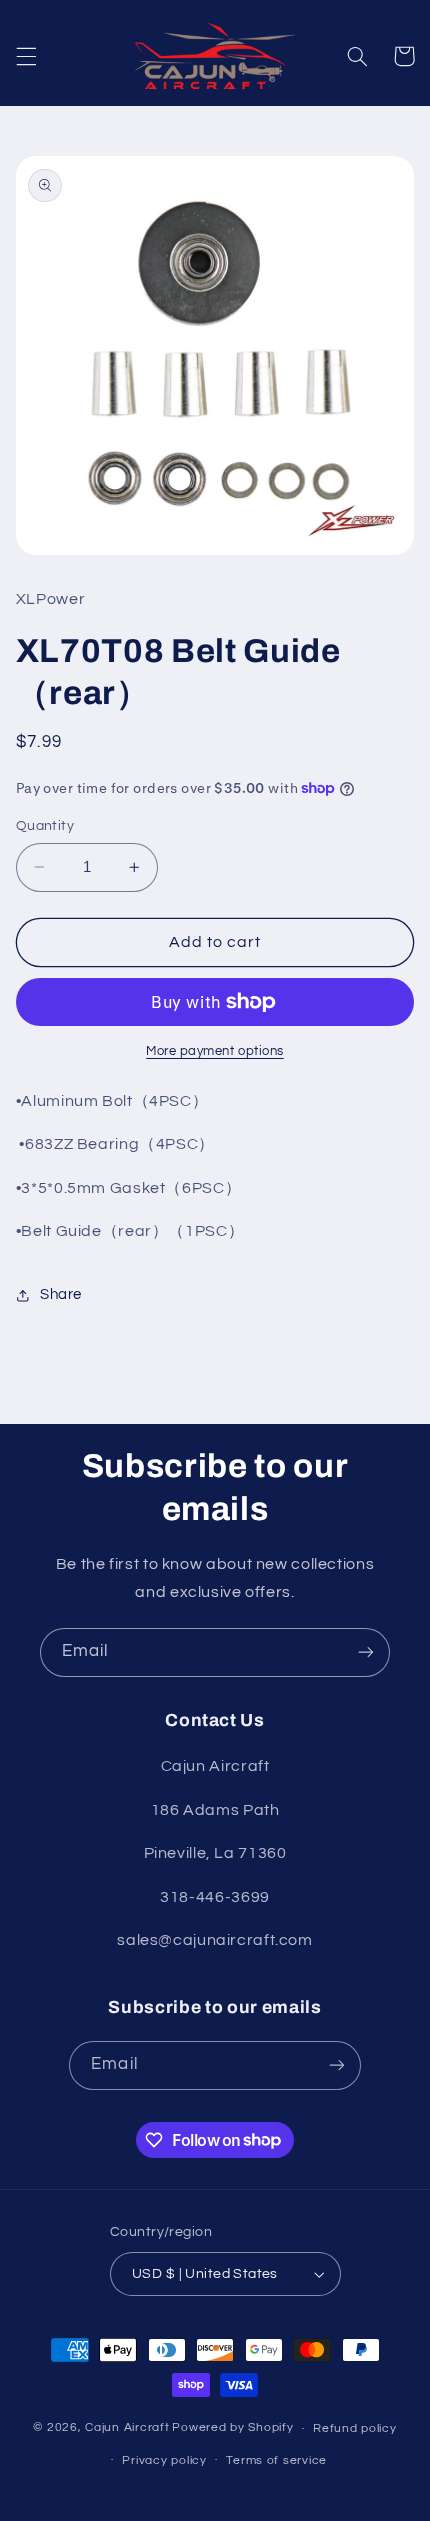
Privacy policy (164, 2460)
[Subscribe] (366, 1652)
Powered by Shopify (232, 2428)
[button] (26, 56)
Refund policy (355, 2428)
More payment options (215, 1051)
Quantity (45, 826)
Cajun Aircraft (127, 2428)
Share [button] (61, 1294)
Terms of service (276, 2460)
